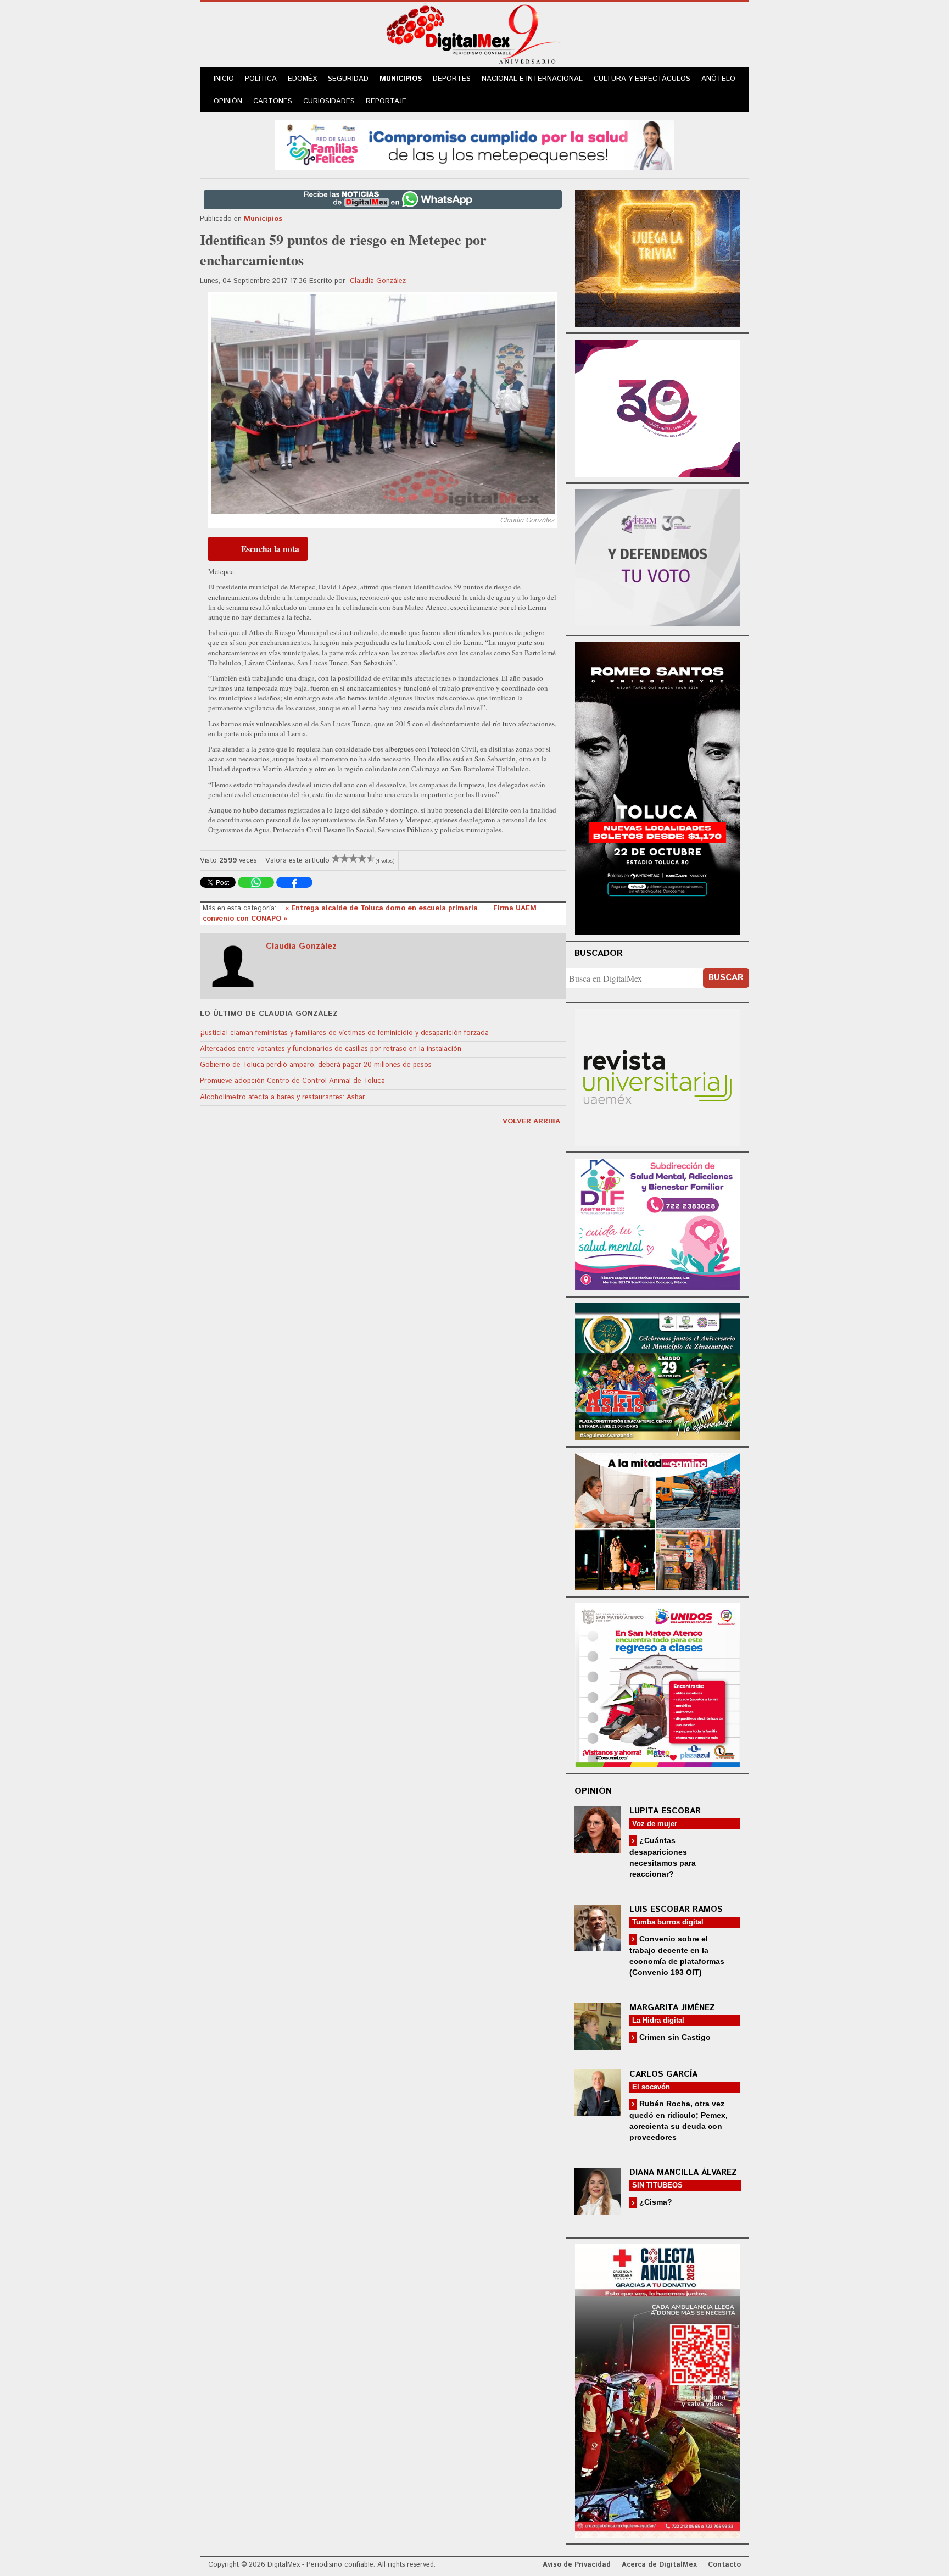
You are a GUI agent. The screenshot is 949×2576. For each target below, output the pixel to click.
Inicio (224, 79)
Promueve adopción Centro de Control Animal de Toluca (292, 1081)
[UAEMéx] (657, 1076)
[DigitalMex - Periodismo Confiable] (474, 36)
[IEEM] (657, 407)
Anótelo (718, 79)
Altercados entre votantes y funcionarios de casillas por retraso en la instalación (331, 1049)
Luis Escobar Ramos (676, 1909)
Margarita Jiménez (672, 2008)
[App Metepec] (474, 144)
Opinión (228, 101)
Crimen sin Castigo (674, 2037)
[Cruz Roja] (657, 2389)
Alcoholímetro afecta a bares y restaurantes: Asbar (283, 1097)
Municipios (401, 79)
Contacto (724, 2565)
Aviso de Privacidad (577, 2565)
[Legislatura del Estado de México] (657, 257)
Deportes (452, 79)
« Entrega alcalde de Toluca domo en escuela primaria (383, 908)
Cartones (273, 101)
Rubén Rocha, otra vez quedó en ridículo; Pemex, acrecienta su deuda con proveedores (679, 2120)
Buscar (726, 978)
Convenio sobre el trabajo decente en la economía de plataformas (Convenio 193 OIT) (677, 1955)
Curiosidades (329, 101)
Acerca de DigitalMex (659, 2565)
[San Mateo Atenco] (657, 1684)
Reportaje (386, 101)
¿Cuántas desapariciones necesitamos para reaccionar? (663, 1857)
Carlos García (663, 2074)
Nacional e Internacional (532, 79)
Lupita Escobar (665, 1811)
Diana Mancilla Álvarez (683, 2172)
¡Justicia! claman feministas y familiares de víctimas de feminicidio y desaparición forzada (344, 1033)
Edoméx (302, 79)
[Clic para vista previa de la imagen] (383, 404)
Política (261, 79)
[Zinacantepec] (657, 1370)
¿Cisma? (655, 2202)
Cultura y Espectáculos (642, 79)
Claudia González (378, 281)
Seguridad (348, 79)
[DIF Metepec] (657, 1223)
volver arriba (531, 1122)
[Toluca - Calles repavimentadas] (657, 1520)
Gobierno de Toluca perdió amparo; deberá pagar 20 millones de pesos (316, 1065)
